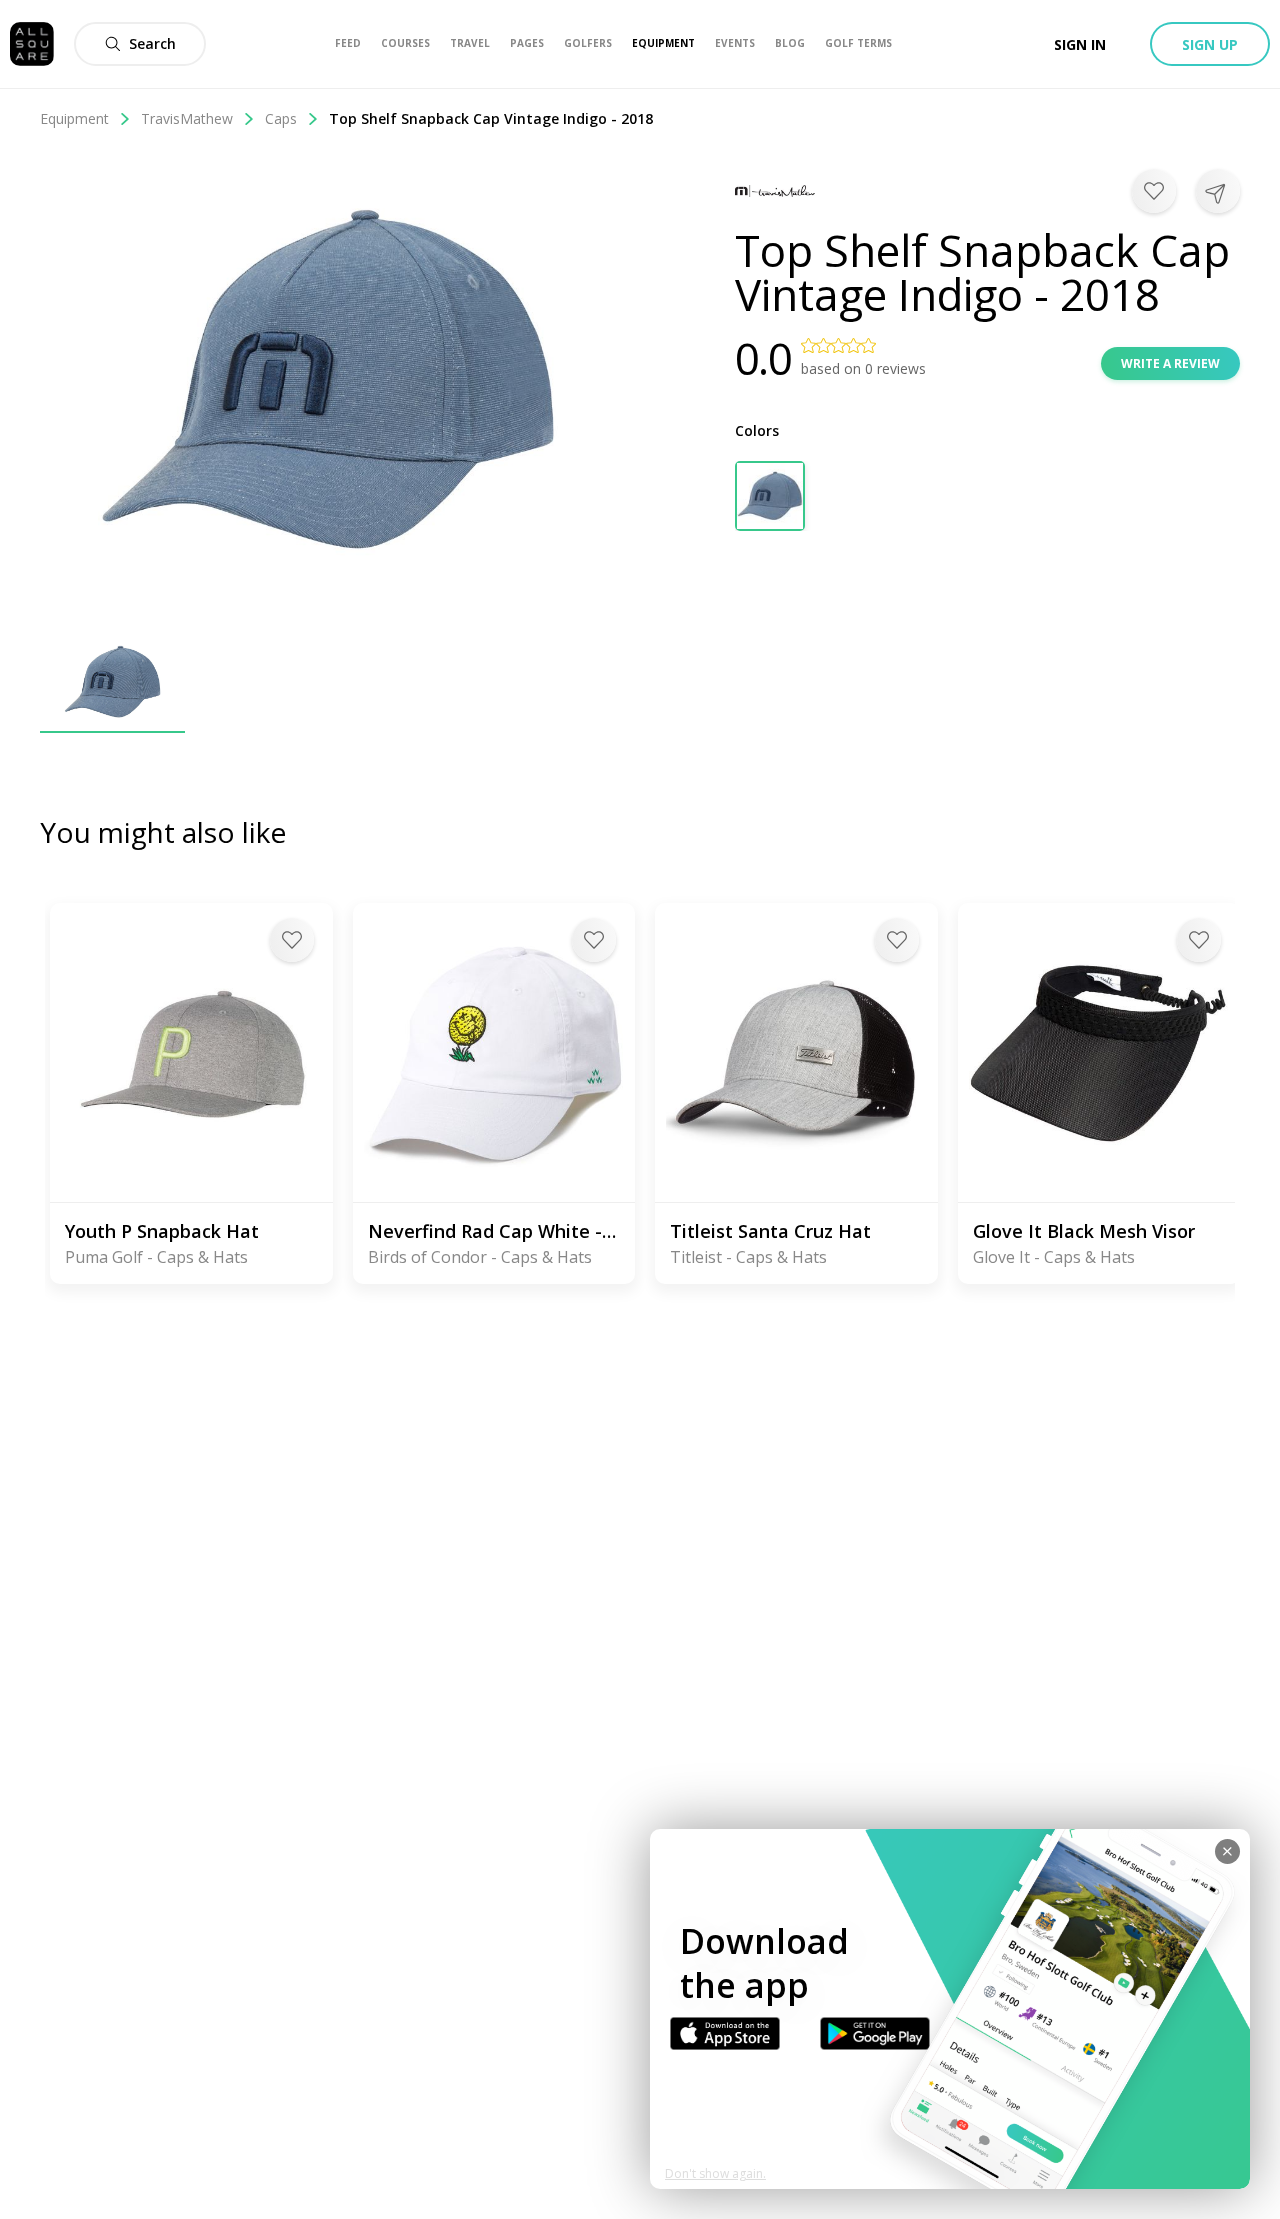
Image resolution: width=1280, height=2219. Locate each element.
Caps (281, 118)
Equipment (74, 118)
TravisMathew (187, 118)
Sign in (1080, 44)
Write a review (1170, 363)
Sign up (1210, 44)
